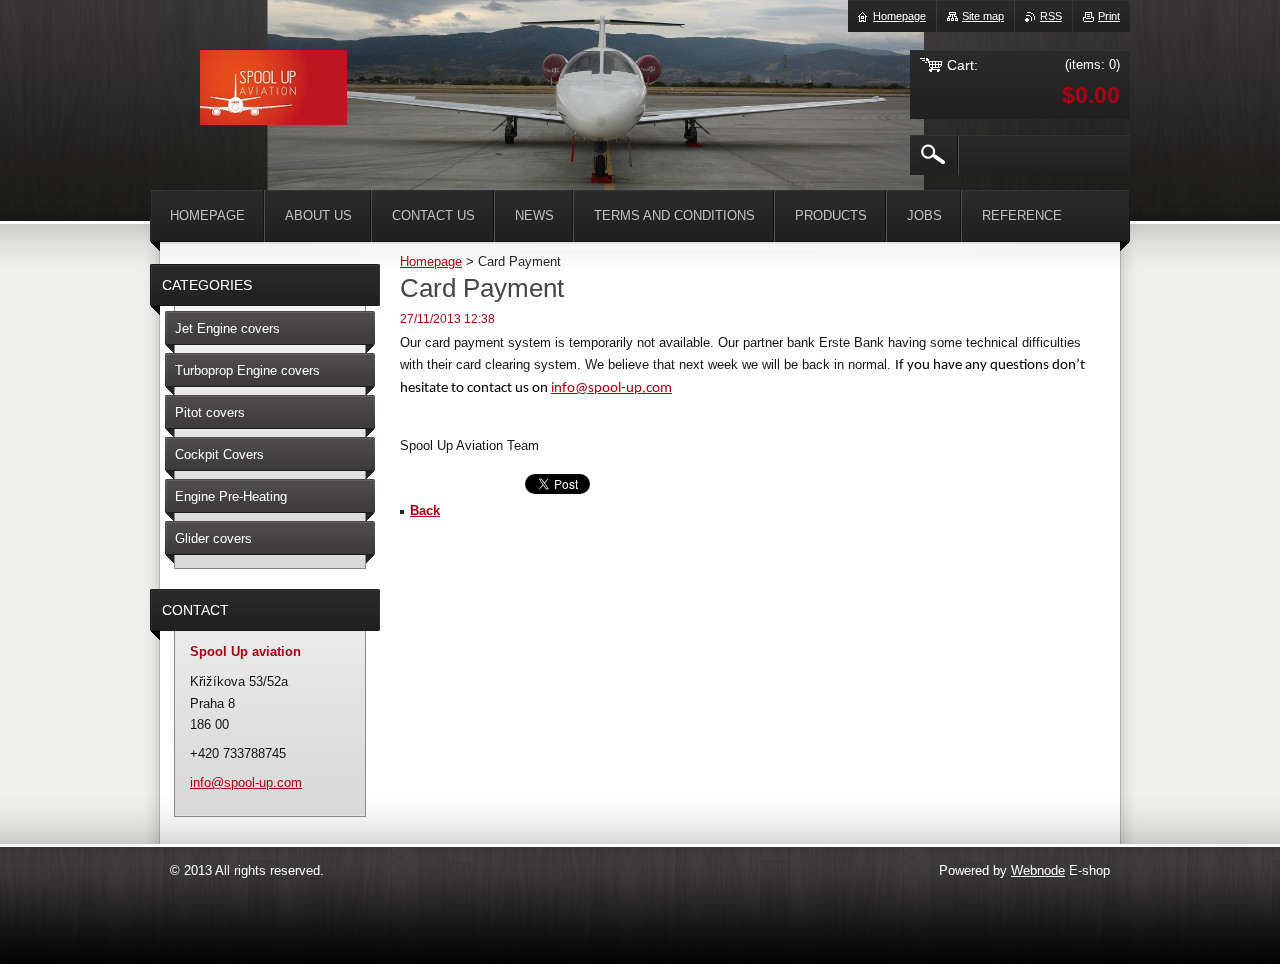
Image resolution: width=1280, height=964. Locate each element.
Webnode (1038, 870)
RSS (1051, 16)
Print (1109, 16)
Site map (983, 16)
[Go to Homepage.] (273, 91)
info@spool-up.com (611, 388)
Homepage (431, 261)
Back (425, 510)
